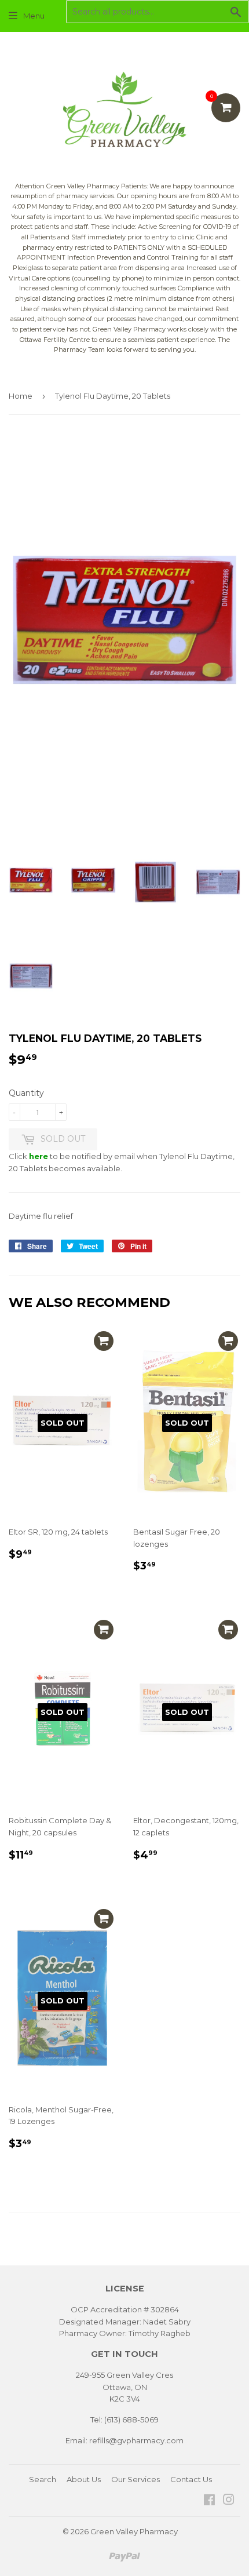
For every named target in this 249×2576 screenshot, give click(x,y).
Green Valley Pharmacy (134, 2531)
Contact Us (191, 2479)
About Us (84, 2479)
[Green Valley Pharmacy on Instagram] (229, 2501)
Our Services (136, 2479)
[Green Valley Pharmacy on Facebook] (209, 2501)
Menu (34, 16)
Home (21, 396)
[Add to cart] (104, 1341)
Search (43, 2479)
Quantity (26, 1093)
